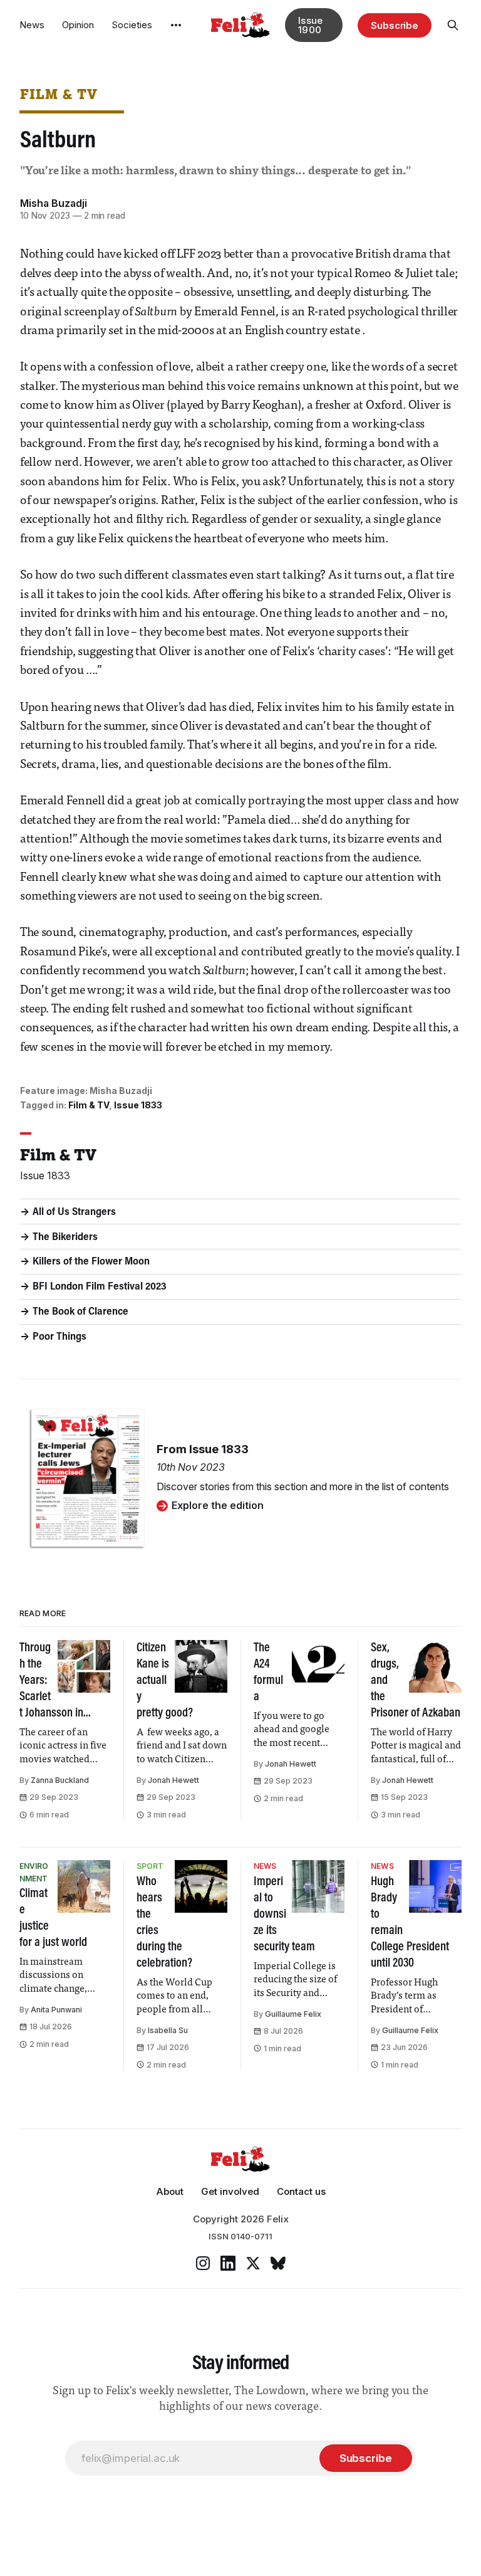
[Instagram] (203, 2263)
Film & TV (59, 94)
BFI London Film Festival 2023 (100, 1287)
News (32, 25)
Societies (132, 25)
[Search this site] (453, 25)
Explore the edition (218, 1505)
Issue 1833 (138, 1105)
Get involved (230, 2191)
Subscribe (395, 25)
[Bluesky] (278, 2263)
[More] (176, 25)
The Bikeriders (65, 1238)
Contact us (301, 2191)
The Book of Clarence (80, 1312)
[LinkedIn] (228, 2263)
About (170, 2191)
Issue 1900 (311, 25)
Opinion (78, 25)
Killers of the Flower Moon (91, 1262)
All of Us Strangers (74, 1212)
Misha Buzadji (54, 203)
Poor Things (59, 1337)
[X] (253, 2263)
